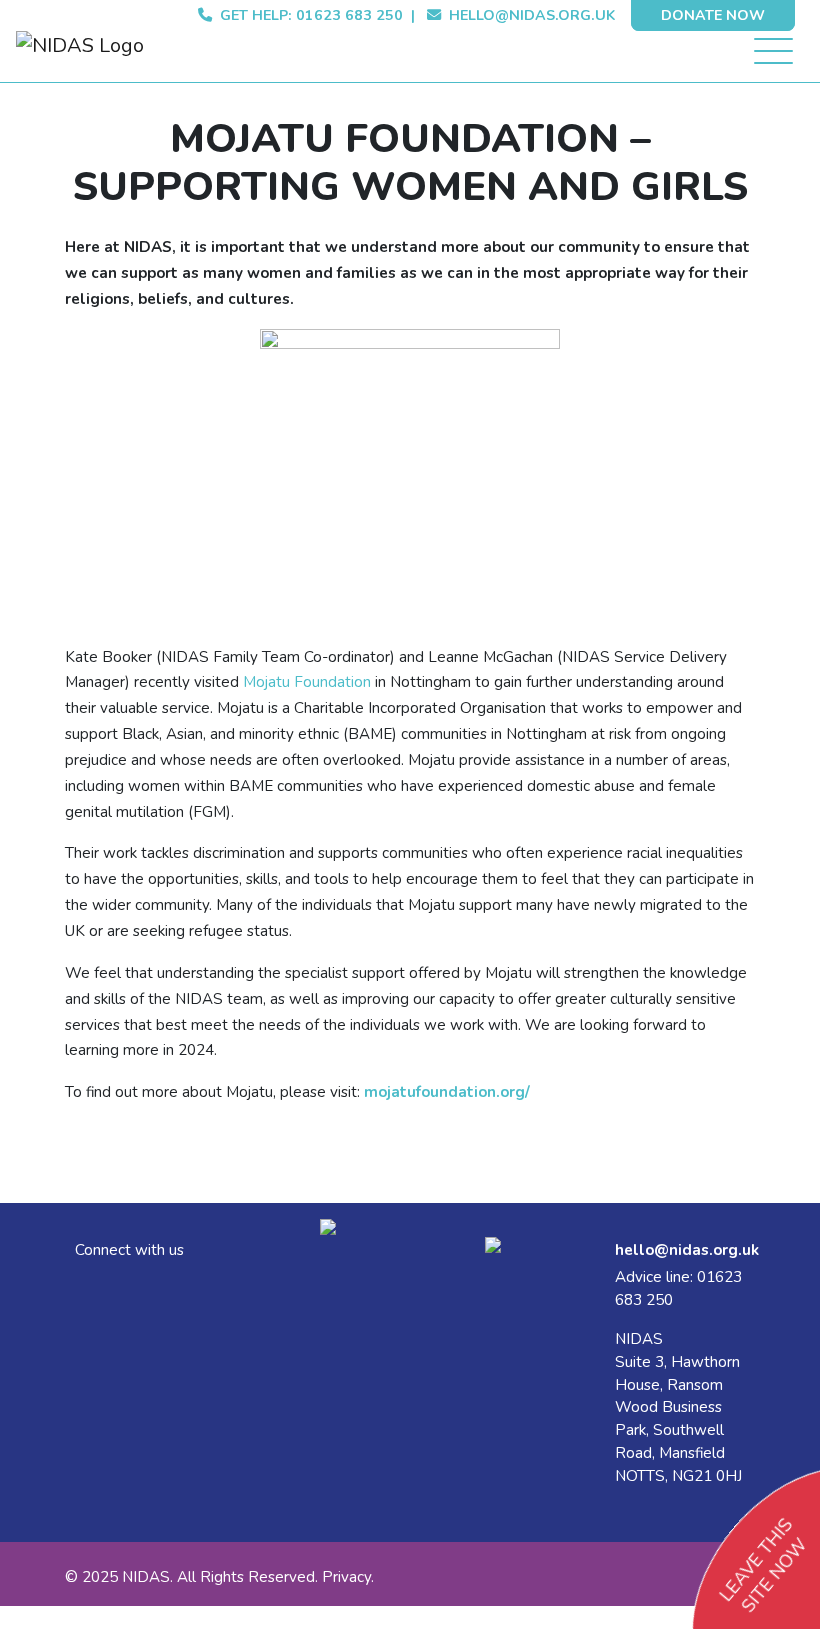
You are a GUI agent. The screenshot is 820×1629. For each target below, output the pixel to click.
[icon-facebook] (85, 1282)
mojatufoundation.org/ (447, 1092)
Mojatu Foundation (307, 682)
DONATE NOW (713, 15)
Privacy (346, 1577)
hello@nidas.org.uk (532, 15)
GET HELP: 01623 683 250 (307, 15)
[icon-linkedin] (81, 1282)
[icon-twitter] (77, 1282)
